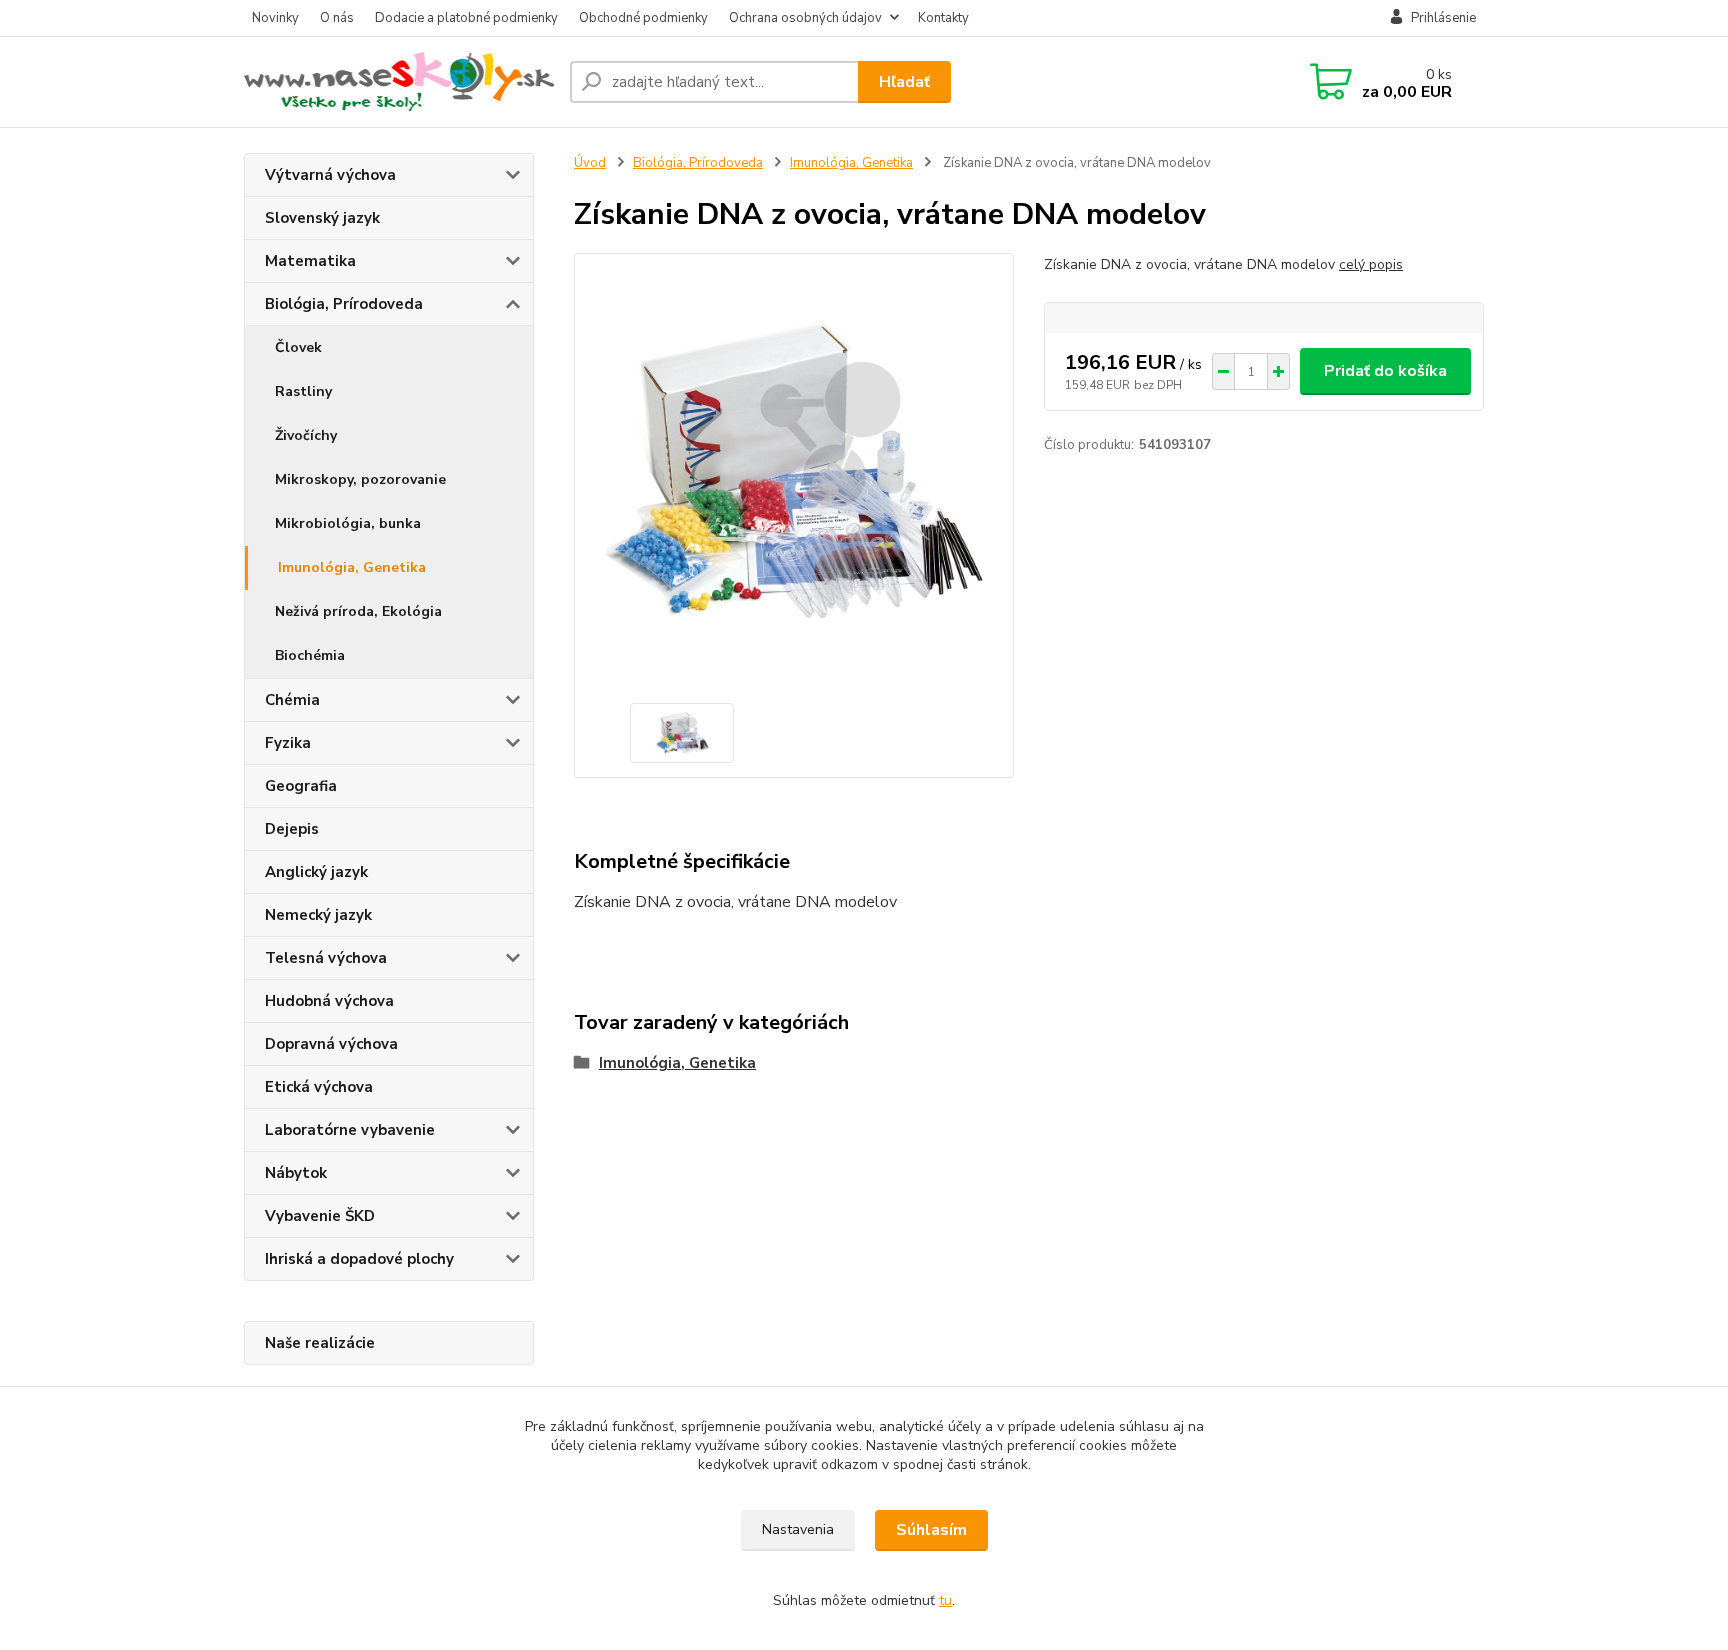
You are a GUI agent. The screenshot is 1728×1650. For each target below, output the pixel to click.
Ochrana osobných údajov (805, 18)
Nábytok (296, 1173)
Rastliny (303, 391)
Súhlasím (931, 1530)
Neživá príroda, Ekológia (358, 611)
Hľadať (904, 82)
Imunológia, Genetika (352, 567)
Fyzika (288, 743)
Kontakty (943, 18)
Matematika (310, 261)
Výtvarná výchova (330, 175)
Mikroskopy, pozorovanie (360, 479)
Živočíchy (306, 435)
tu (945, 1600)
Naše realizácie (320, 1343)
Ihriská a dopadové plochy (359, 1259)
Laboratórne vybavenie (350, 1130)
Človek (298, 347)
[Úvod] (399, 81)
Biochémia (310, 655)
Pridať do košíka (1385, 371)
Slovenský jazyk (322, 218)
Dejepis (292, 829)
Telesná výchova (326, 958)
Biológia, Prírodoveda (344, 304)
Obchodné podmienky (643, 18)
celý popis (1371, 264)
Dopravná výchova (331, 1044)
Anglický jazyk (316, 872)
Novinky (275, 18)
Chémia (292, 700)
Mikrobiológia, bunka (348, 523)
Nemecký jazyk (318, 915)
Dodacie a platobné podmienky (466, 18)
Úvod (590, 163)
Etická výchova (319, 1087)
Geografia (301, 786)
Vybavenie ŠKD (320, 1216)
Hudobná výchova (329, 1001)
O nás (337, 18)
